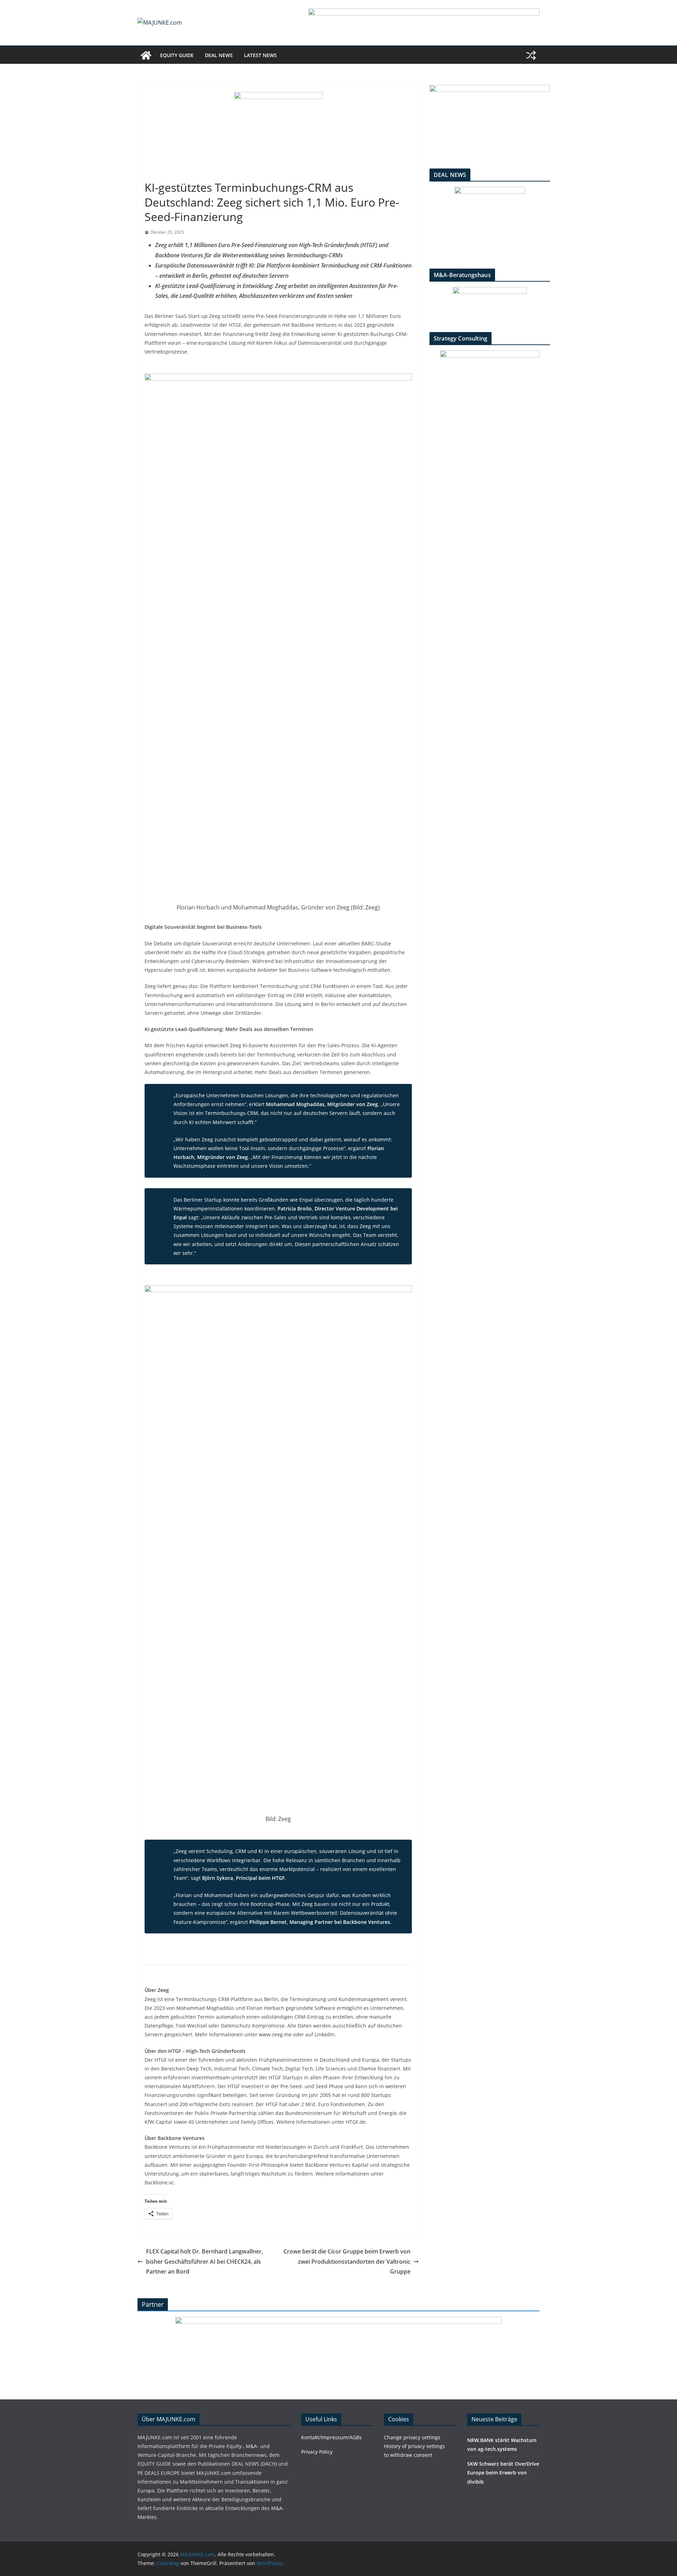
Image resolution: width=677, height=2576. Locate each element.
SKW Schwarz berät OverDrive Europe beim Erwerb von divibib (503, 2473)
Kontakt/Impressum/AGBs (331, 2437)
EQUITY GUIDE (177, 55)
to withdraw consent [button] (408, 2455)
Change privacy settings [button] (412, 2437)
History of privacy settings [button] (414, 2446)
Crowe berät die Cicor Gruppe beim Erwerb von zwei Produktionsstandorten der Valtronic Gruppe (347, 2262)
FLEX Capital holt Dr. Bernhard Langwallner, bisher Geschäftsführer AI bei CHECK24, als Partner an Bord (205, 2262)
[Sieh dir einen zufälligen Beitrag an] (531, 55)
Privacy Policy (317, 2452)
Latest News (260, 55)
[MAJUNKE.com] (146, 55)
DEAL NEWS (219, 55)
